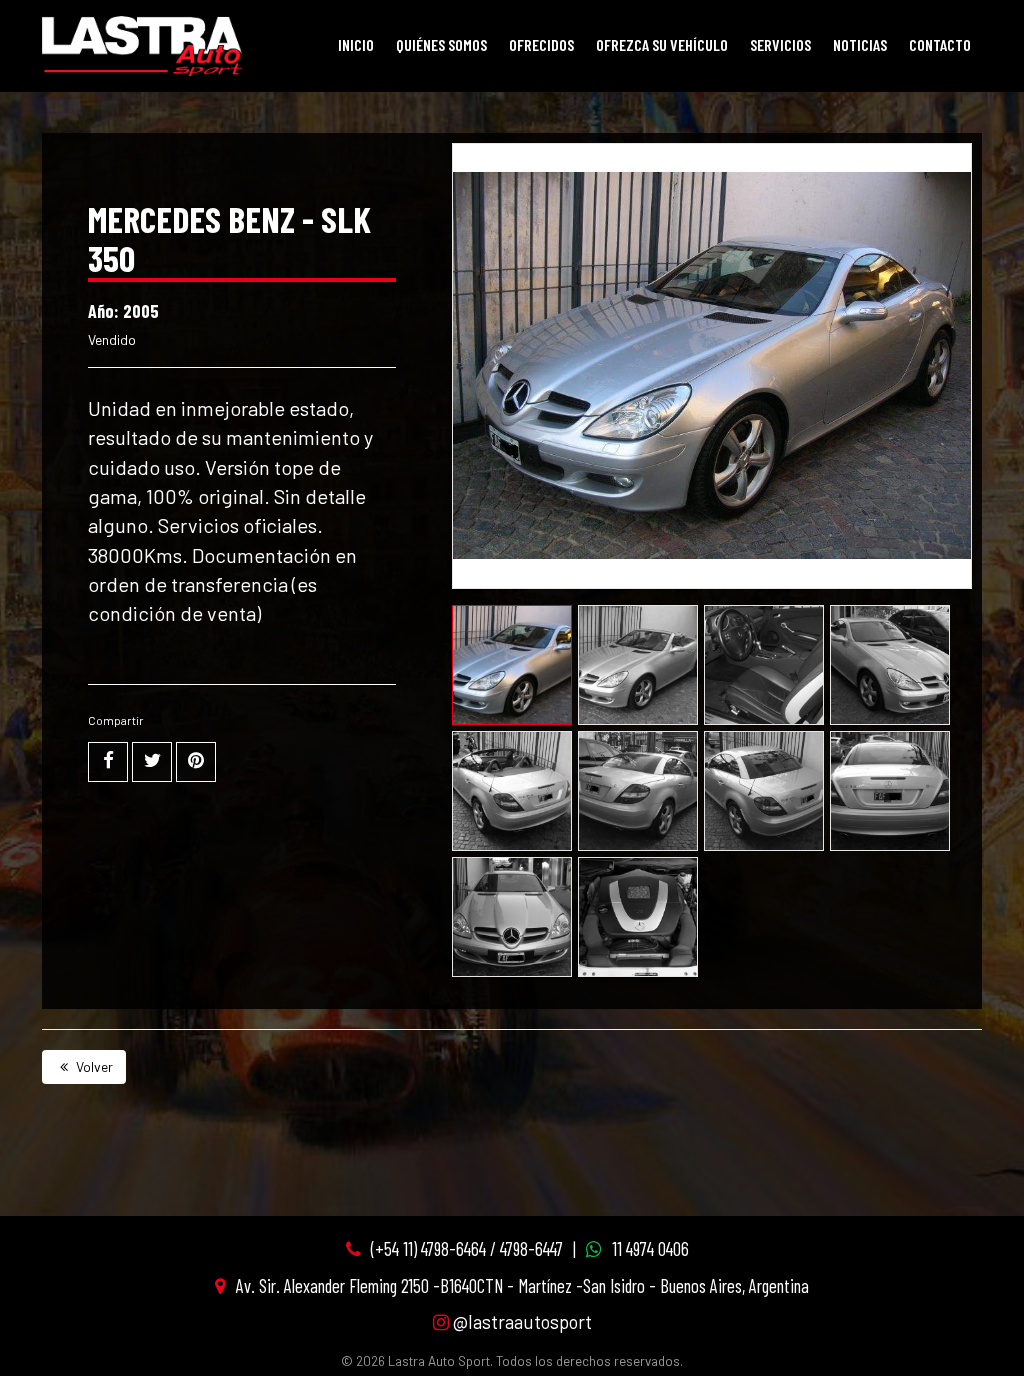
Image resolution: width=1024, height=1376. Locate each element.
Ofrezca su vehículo (662, 44)
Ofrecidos (541, 44)
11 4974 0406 (650, 1248)
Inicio (356, 44)
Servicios (780, 44)
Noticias (860, 44)
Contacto (940, 44)
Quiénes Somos (441, 44)
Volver (93, 1066)
